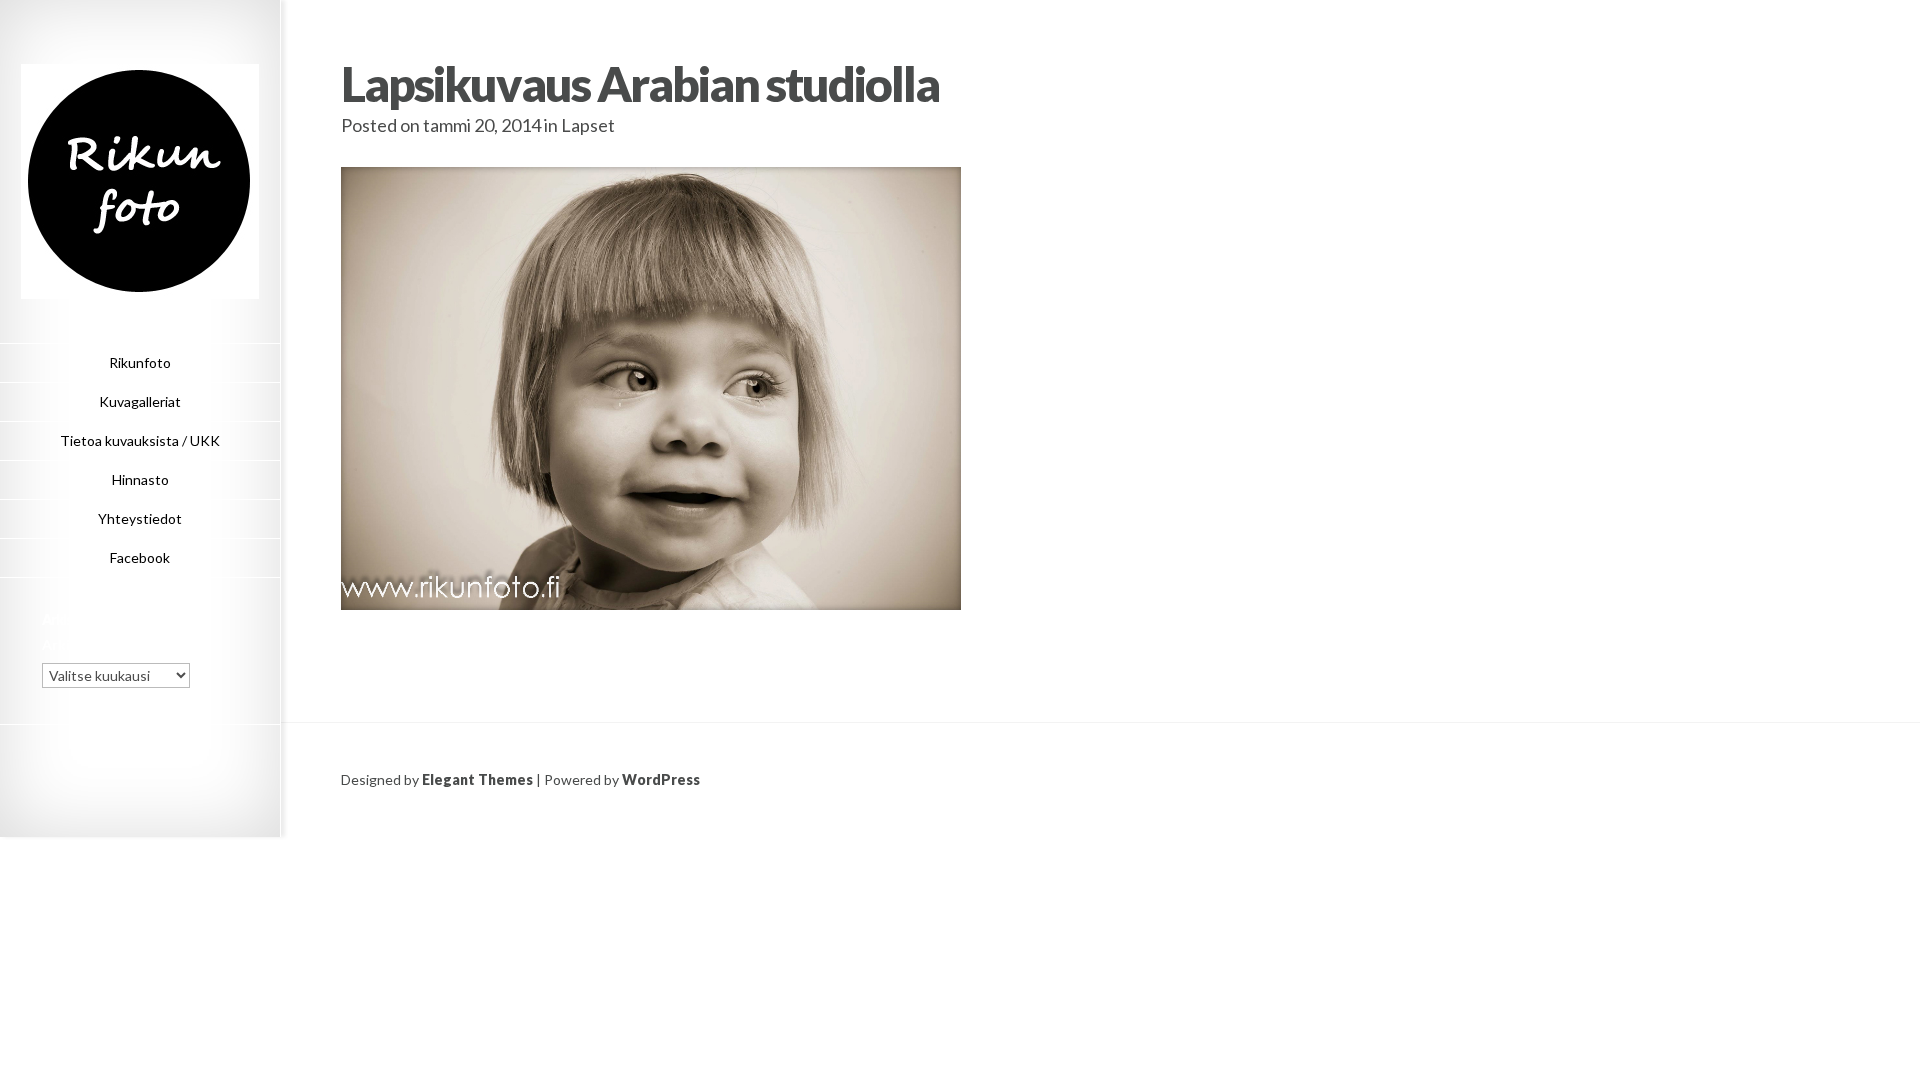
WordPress (661, 779)
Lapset (588, 125)
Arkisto (67, 644)
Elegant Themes (477, 779)
